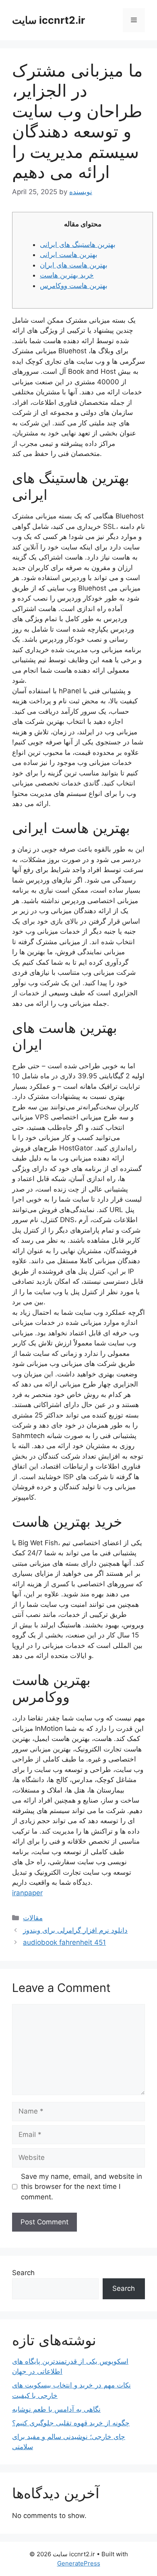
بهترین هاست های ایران (74, 265)
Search (23, 2273)
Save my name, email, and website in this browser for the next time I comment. (82, 2187)
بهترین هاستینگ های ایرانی (78, 245)
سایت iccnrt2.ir (49, 20)
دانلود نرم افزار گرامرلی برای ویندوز (75, 1930)
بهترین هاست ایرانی (69, 255)
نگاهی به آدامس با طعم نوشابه (56, 2409)
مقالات (33, 1918)
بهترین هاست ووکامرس (74, 286)
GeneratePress (79, 2563)
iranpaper (27, 1893)
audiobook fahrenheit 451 (64, 1942)
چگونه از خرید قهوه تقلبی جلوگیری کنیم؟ (71, 2423)
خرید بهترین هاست (67, 275)
